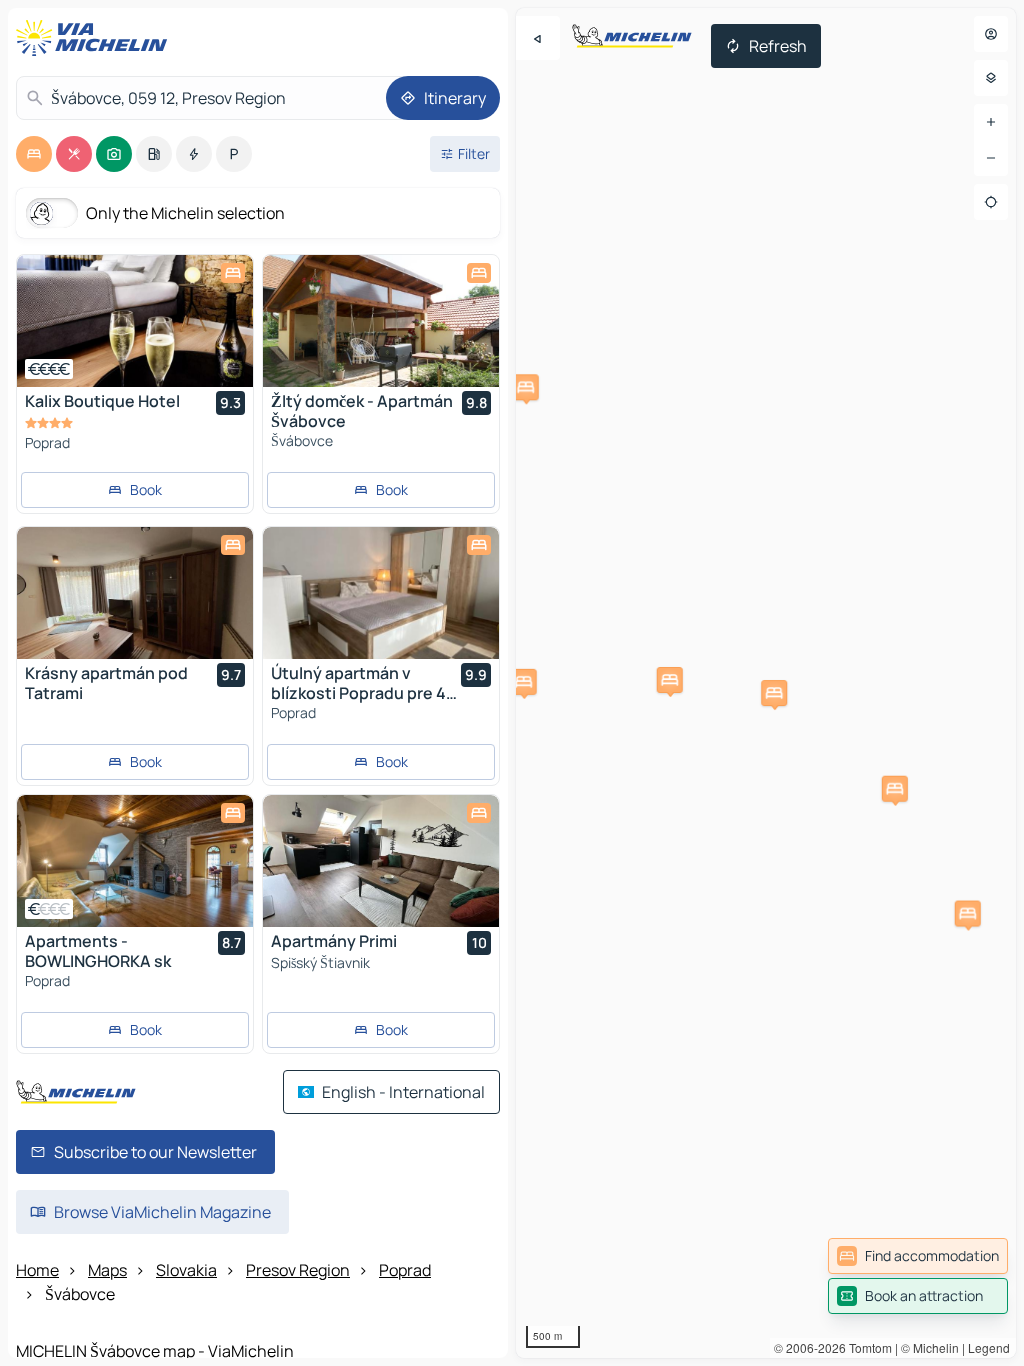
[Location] (991, 202)
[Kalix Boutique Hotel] (135, 321)
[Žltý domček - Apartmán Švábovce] (381, 321)
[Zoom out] (991, 158)
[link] (918, 1256)
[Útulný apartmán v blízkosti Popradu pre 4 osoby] (381, 593)
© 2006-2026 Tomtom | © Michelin (866, 1347)
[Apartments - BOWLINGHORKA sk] (135, 861)
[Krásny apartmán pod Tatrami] (135, 593)
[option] (34, 154)
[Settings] (991, 78)
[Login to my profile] (991, 34)
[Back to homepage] (96, 38)
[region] (135, 321)
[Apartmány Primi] (381, 861)
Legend (989, 1347)
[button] (526, 387)
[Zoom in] (991, 122)
